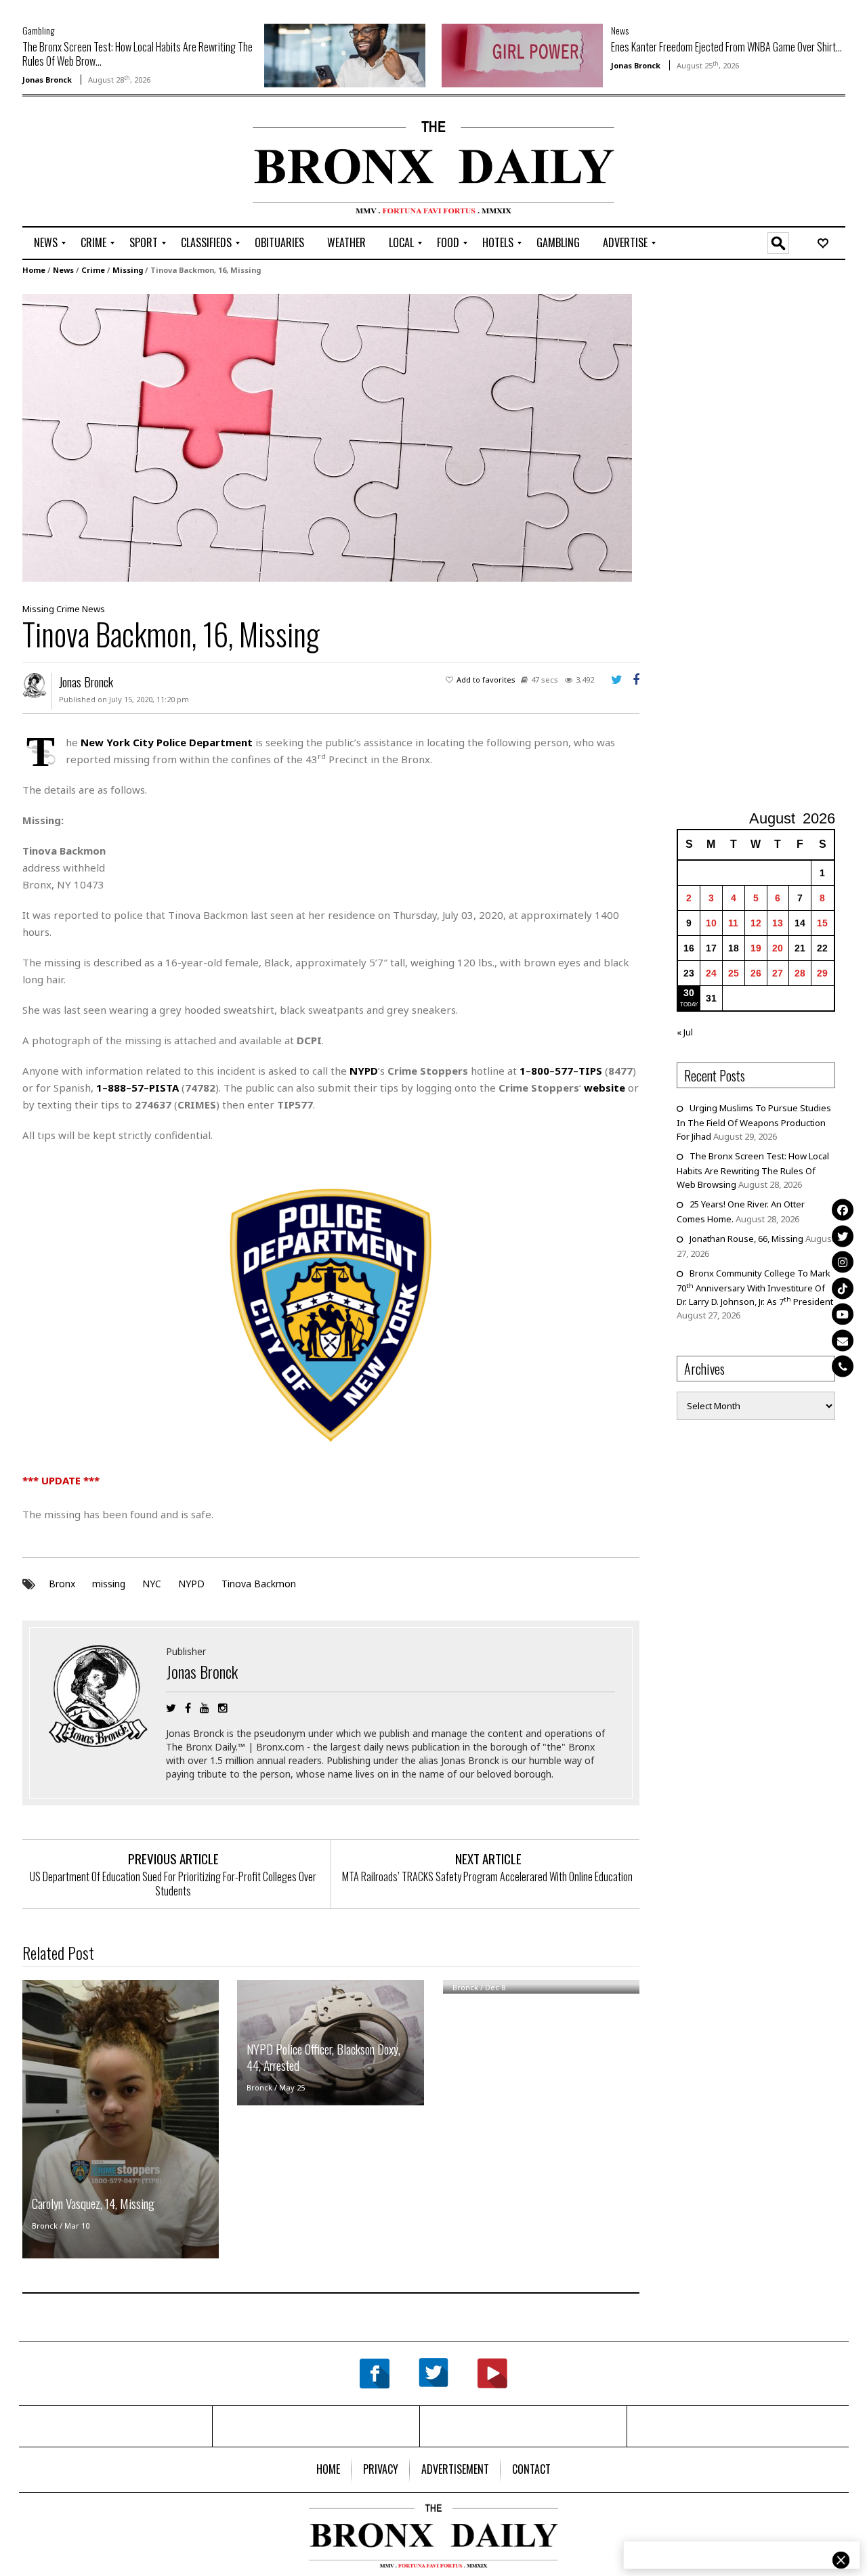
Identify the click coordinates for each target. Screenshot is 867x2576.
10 (711, 923)
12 (756, 923)
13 (778, 923)
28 (800, 973)
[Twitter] (843, 1236)
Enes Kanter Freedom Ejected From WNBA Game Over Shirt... (726, 47)
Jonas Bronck (47, 80)
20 (778, 948)
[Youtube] (843, 1314)
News (620, 30)
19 (756, 948)
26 (756, 973)
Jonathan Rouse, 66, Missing (746, 1239)
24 (711, 973)
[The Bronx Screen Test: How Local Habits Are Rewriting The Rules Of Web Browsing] (345, 54)
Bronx (62, 1584)
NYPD (191, 1584)
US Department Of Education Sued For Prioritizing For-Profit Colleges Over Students (173, 1884)
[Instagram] (843, 1262)
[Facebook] (843, 1210)
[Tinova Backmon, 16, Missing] (327, 437)
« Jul (685, 1032)
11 (733, 923)
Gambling (38, 30)
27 (778, 973)
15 (822, 923)
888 (117, 1088)
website (605, 1088)
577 (564, 1071)
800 (540, 1071)
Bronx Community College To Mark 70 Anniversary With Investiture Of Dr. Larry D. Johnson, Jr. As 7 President (755, 1287)
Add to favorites (486, 680)
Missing (128, 270)
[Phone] (843, 1367)
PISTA (164, 1088)
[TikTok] (843, 1288)
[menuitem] (46, 243)
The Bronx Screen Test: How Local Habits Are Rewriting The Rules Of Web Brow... (138, 54)
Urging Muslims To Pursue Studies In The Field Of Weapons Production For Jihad (754, 1122)
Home (34, 270)
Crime (93, 270)
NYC (152, 1584)
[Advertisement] (102, 163)
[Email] (843, 1340)
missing (109, 1584)
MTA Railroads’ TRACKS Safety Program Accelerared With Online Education (488, 1876)
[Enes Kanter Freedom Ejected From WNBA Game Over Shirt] (522, 54)
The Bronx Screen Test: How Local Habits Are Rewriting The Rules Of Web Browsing (753, 1170)
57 (138, 1088)
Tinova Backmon (259, 1584)
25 (734, 973)
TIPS (590, 1071)
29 (822, 973)
